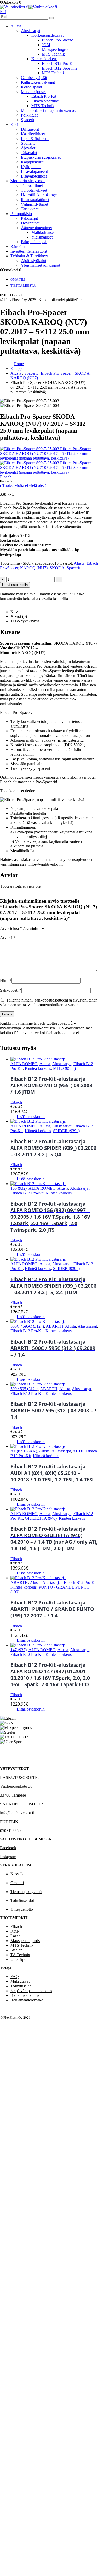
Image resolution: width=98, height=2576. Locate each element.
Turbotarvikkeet (34, 190)
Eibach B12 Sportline (60, 68)
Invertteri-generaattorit (29, 251)
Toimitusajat (21, 1986)
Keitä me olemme (25, 1995)
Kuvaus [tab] (17, 612)
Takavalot (29, 153)
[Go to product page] (54, 1059)
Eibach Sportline (45, 101)
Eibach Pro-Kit (44, 96)
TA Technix (20, 1955)
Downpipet (30, 223)
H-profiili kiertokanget (39, 195)
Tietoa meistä (23, 286)
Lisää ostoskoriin (15, 585)
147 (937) (19, 1650)
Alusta (16, 26)
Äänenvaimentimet (36, 228)
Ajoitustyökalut (34, 261)
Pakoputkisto (21, 214)
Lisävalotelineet (34, 176)
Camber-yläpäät (34, 78)
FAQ (15, 1977)
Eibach (16, 1927)
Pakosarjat (29, 218)
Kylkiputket (31, 167)
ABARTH (54, 1326)
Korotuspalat (31, 87)
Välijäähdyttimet (34, 204)
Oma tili (18, 280)
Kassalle (17, 1874)
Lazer (15, 1936)
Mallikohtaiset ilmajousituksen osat (50, 110)
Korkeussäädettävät (47, 35)
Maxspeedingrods (56, 49)
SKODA (57, 568)
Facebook (8, 1848)
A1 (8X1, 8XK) (24, 1451)
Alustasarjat (31, 31)
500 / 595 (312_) (24, 1389)
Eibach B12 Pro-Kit (58, 63)
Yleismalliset (42, 237)
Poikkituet (29, 115)
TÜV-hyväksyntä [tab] (25, 621)
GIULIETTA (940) (41, 1518)
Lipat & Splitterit (35, 139)
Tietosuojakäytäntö (26, 1892)
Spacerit (28, 120)
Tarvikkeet (30, 209)
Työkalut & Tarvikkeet (29, 256)
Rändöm (18, 246)
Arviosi (8, 938)
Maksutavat (20, 1981)
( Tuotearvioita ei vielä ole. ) (23, 486)
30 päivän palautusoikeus (31, 1991)
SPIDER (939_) (66, 1131)
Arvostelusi (11, 928)
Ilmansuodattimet (35, 200)
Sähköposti (11, 990)
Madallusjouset (33, 92)
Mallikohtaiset (43, 232)
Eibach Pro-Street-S (58, 40)
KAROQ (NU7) (34, 568)
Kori (14, 124)
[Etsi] (51, 18)
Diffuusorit (30, 129)
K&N (15, 1931)
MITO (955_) (64, 1068)
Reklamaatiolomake (27, 2000)
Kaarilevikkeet (33, 134)
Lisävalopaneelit (34, 171)
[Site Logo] (28, 7)
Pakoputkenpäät (34, 242)
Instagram (8, 1857)
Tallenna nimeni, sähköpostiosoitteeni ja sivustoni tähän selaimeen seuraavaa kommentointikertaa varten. (49, 1002)
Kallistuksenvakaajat (38, 82)
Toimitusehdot (22, 1900)
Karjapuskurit (32, 162)
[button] (3, 12)
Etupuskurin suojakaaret (41, 157)
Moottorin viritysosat (28, 181)
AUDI (78, 1451)
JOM (46, 45)
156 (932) (19, 1188)
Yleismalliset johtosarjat (41, 265)
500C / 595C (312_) (27, 1326)
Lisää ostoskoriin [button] (31, 1117)
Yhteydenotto (22, 1909)
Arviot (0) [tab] (19, 616)
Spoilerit (28, 143)
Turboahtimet (32, 185)
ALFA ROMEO (24, 1064)
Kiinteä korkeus (44, 59)
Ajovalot (28, 148)
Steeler (16, 1950)
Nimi (6, 981)
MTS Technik (53, 54)
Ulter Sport (20, 1959)
